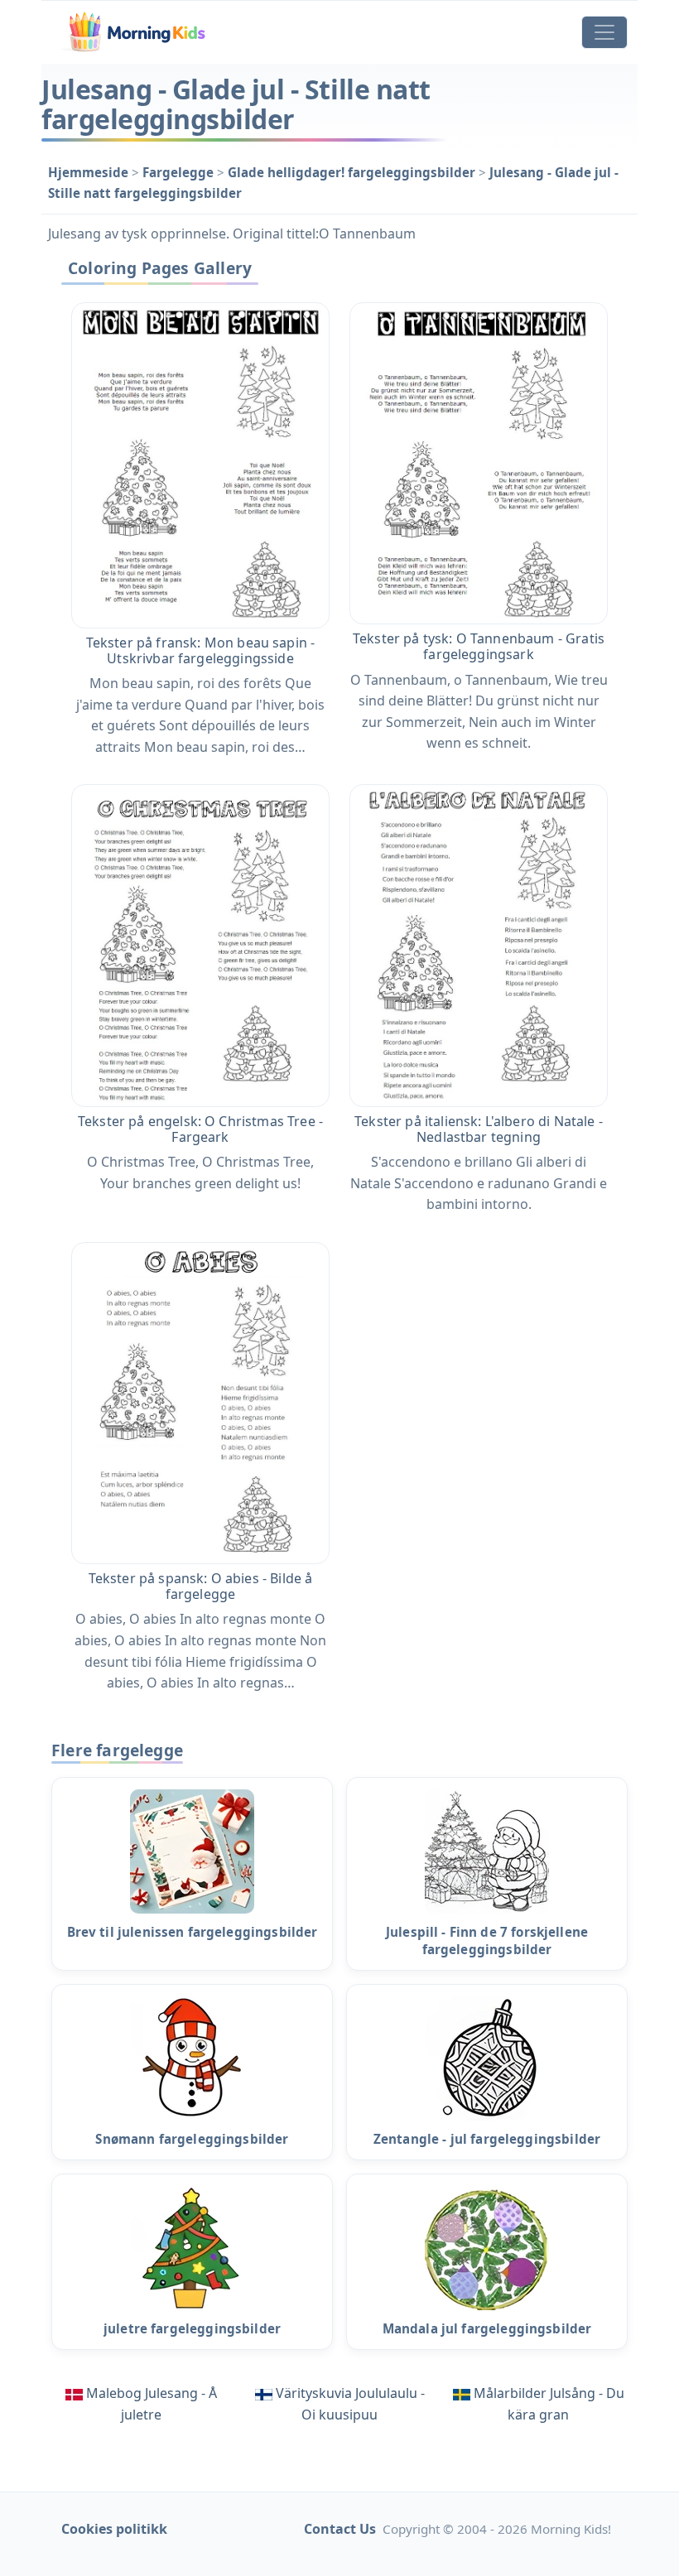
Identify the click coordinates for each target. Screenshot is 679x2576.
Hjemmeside (90, 172)
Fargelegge (180, 172)
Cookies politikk (114, 2529)
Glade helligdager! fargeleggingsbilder (353, 172)
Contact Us (340, 2529)
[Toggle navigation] (604, 32)
